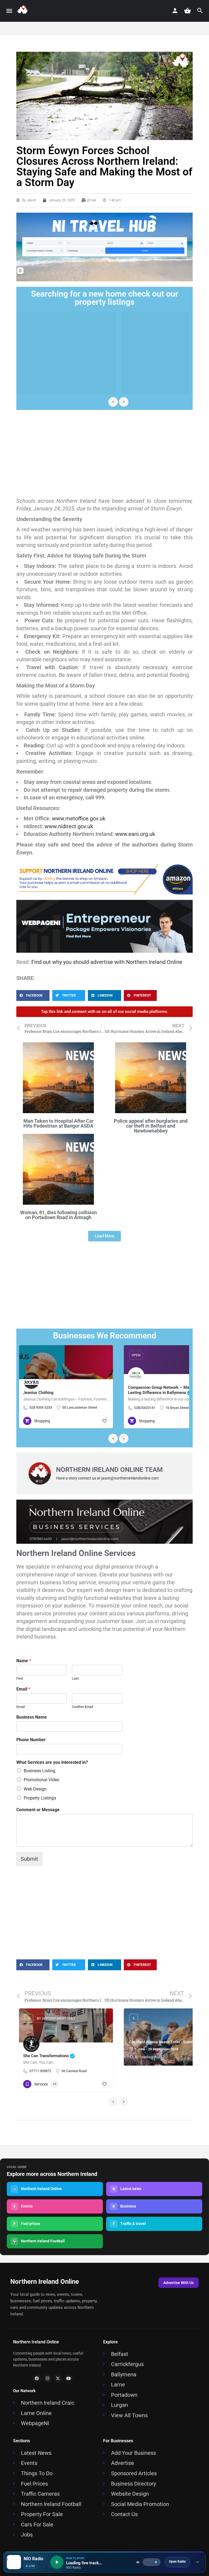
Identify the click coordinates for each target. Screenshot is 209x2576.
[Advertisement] (104, 453)
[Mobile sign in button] (175, 11)
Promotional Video (42, 1780)
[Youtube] (69, 2379)
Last (75, 1678)
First (20, 1678)
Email (23, 1689)
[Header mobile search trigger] (200, 11)
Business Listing (39, 1771)
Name (24, 1661)
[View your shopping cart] (188, 11)
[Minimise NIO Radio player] (198, 2562)
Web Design (35, 1789)
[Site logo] (24, 11)
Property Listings (40, 1798)
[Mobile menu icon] (9, 11)
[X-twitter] (58, 2379)
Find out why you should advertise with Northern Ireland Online (107, 962)
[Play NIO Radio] (57, 2562)
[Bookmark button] (104, 1421)
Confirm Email (82, 1707)
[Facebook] (37, 2379)
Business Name (32, 1717)
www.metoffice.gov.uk (79, 818)
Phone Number (31, 1740)
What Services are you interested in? (52, 1762)
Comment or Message (38, 1810)
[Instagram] (48, 2379)
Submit (29, 1859)
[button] (33, 995)
